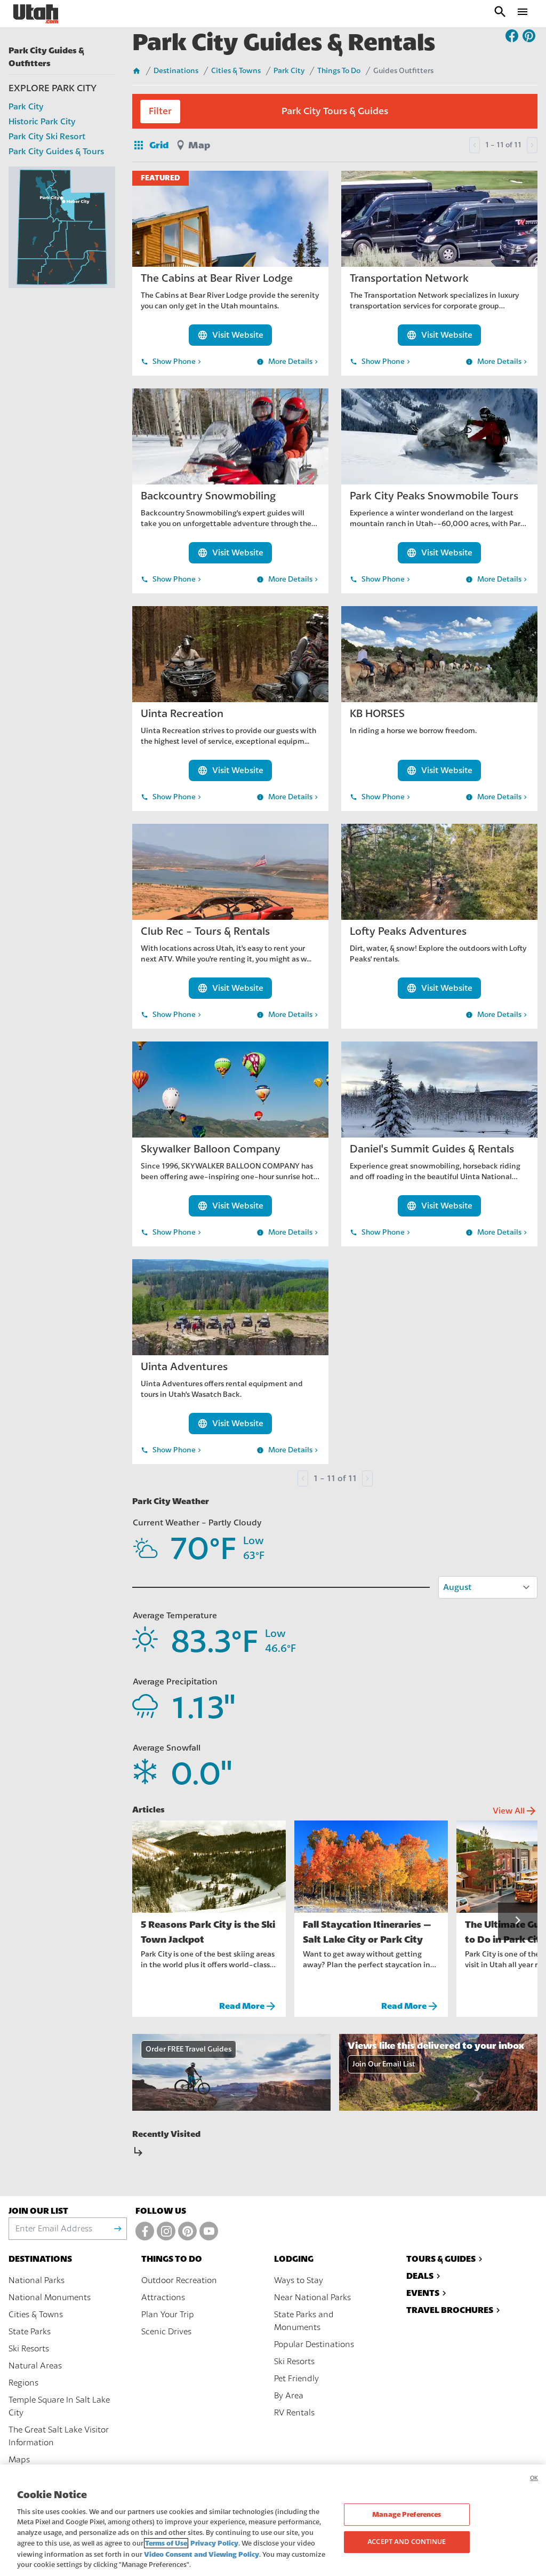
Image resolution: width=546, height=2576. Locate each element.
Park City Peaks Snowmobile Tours (434, 496)
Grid (150, 145)
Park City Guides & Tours (56, 152)
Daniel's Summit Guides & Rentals (432, 1149)
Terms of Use (166, 2543)
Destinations (176, 71)
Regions (23, 2383)
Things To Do (339, 71)
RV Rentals (294, 2413)
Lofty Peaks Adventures (408, 931)
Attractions (163, 2297)
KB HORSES (377, 714)
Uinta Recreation (182, 714)
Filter (160, 111)
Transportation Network (409, 278)
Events (423, 2293)
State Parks (30, 2332)
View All (515, 1811)
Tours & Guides (441, 2259)
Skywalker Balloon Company (211, 1149)
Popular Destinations (314, 2344)
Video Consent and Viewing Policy (202, 2554)
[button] (518, 1921)
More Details (288, 362)
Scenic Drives (166, 2332)
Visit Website (230, 335)
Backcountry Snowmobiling (208, 496)
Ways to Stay (299, 2280)
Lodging (294, 2259)
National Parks (37, 2280)
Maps (19, 2460)
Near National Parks (312, 2297)
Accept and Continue (407, 2541)
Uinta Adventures (184, 1367)
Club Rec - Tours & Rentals (205, 931)
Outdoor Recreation (179, 2280)
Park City (26, 107)
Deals (420, 2276)
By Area (289, 2396)
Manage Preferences (407, 2514)
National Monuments (50, 2297)
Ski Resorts (29, 2349)
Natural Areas (35, 2366)
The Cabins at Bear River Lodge (217, 278)
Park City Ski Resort (47, 137)
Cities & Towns (236, 71)
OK (534, 2478)
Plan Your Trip (168, 2315)
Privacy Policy (214, 2543)
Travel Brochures (450, 2310)
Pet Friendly (296, 2379)
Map (199, 145)
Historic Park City (42, 122)
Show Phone (172, 362)
